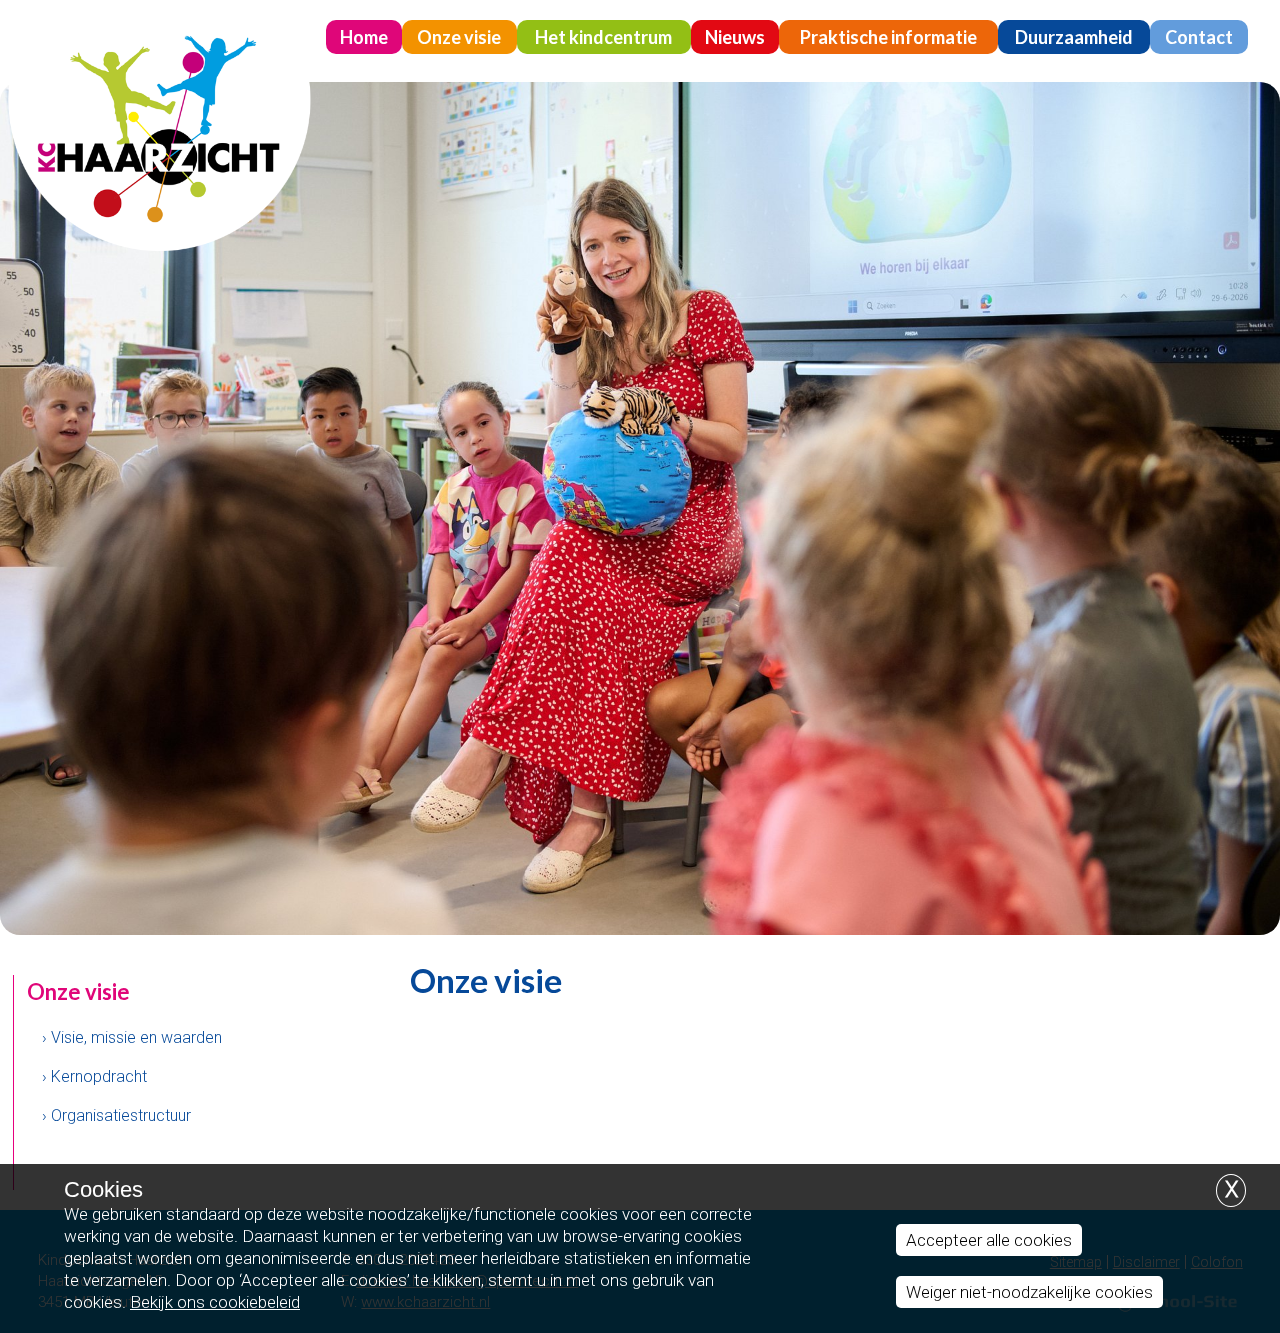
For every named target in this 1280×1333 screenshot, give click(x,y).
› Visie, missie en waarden (132, 1037)
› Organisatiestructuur (116, 1115)
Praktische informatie (888, 37)
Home (364, 37)
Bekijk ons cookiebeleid (215, 1302)
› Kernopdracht (94, 1076)
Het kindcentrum (603, 37)
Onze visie (459, 37)
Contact (1199, 37)
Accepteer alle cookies (989, 1240)
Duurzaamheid (1074, 37)
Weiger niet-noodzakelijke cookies (1029, 1292)
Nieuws (735, 37)
